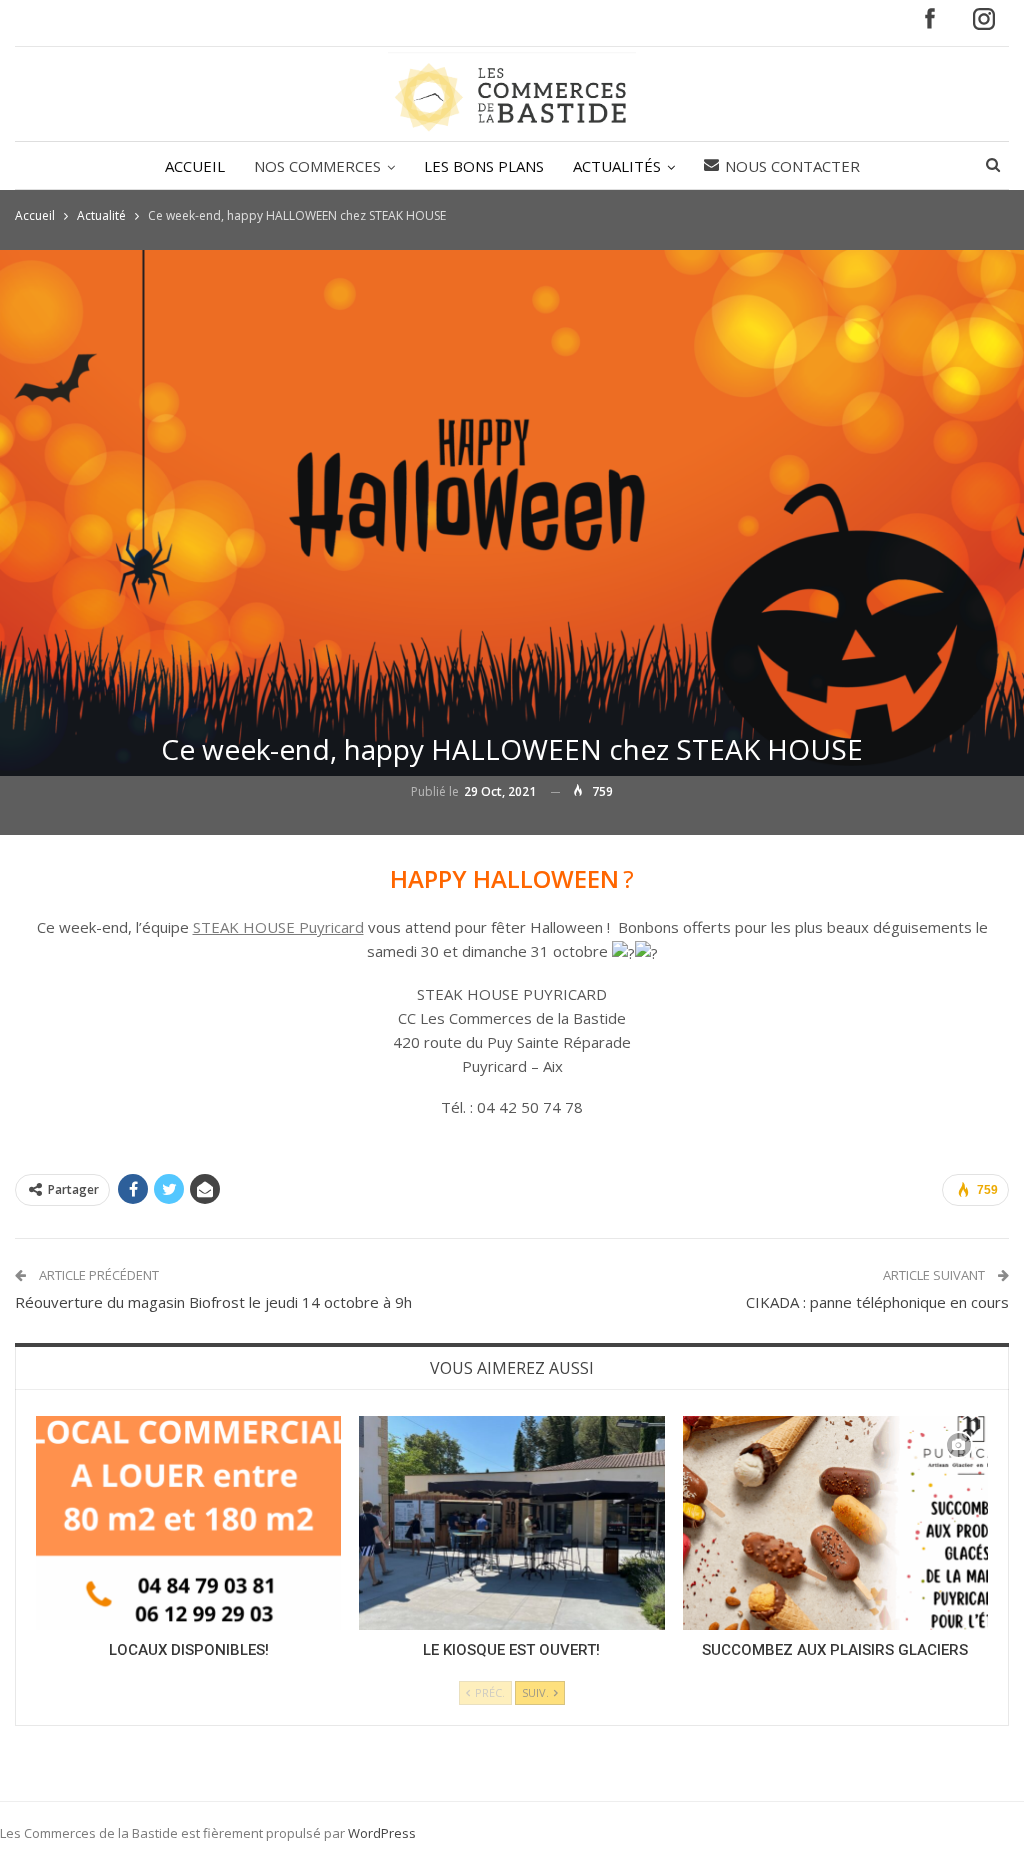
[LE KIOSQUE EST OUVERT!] (511, 1523)
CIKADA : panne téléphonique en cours (877, 1302)
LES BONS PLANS (484, 166)
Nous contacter (792, 166)
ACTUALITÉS (617, 166)
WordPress (382, 1833)
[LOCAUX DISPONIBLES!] (188, 1523)
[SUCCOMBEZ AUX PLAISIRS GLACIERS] (835, 1523)
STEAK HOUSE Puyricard (278, 927)
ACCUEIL (195, 166)
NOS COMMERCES (317, 166)
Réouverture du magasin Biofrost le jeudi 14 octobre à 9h (213, 1302)
